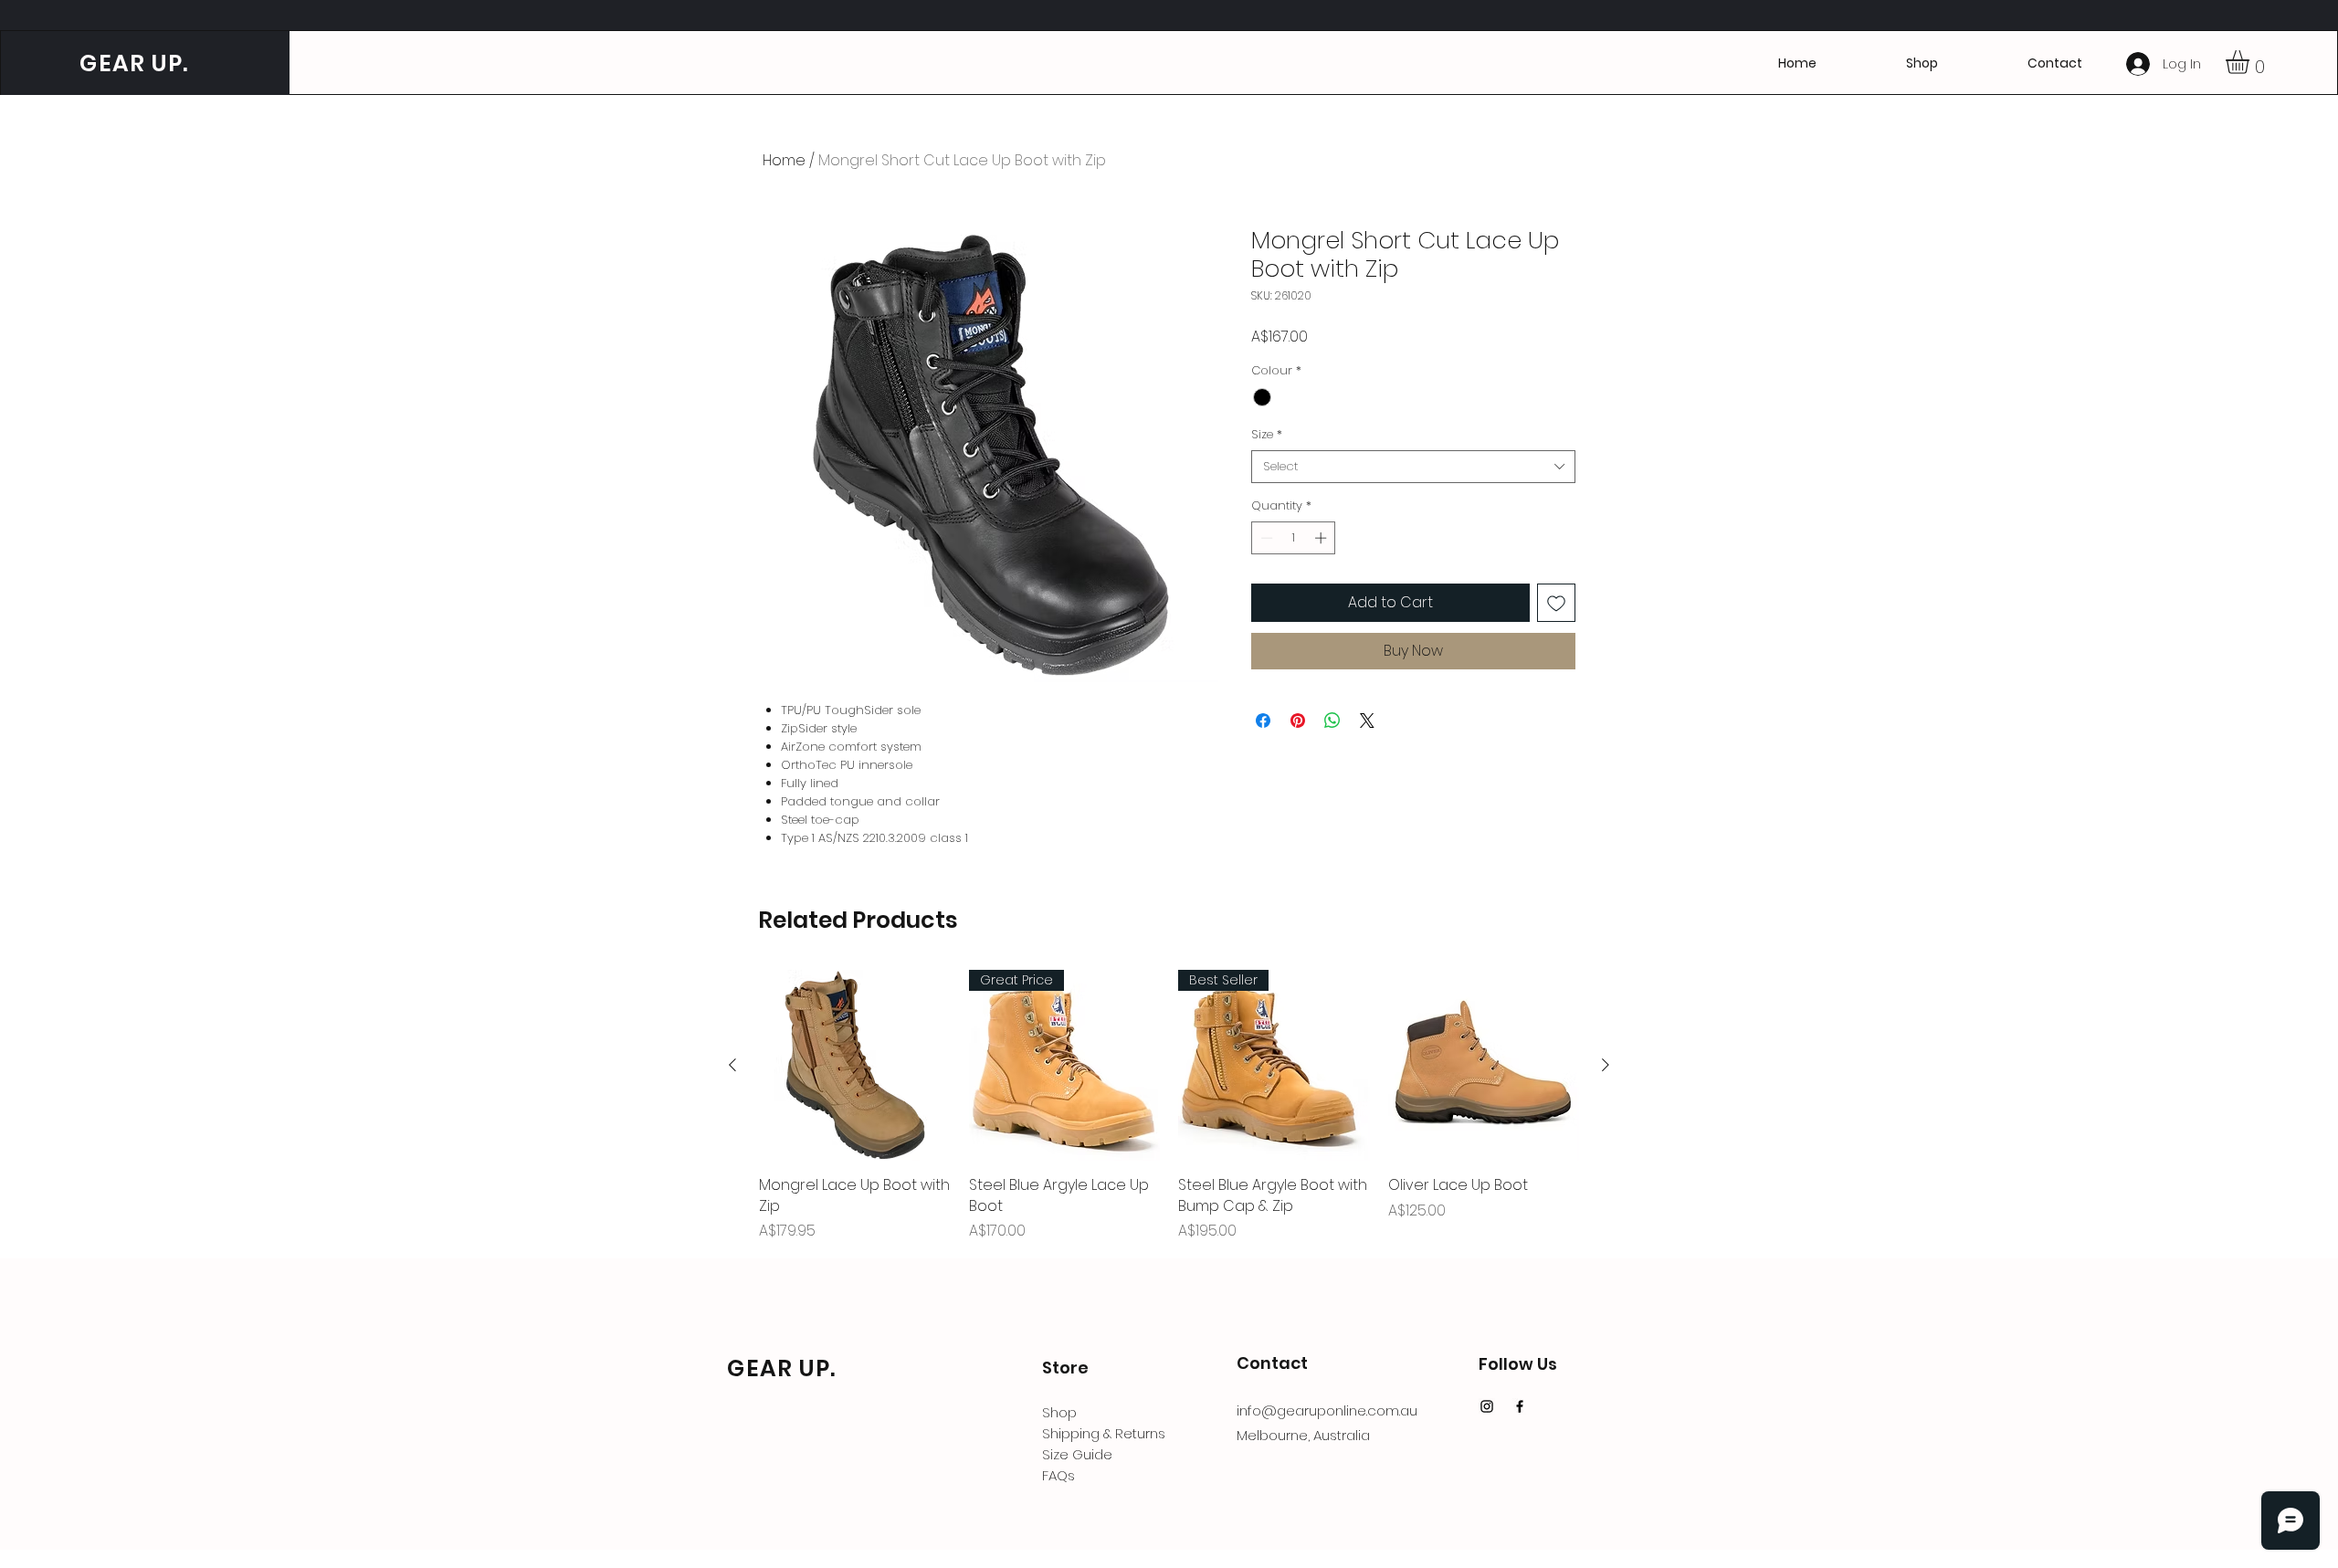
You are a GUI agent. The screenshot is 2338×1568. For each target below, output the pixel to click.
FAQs (1058, 1475)
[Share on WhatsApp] (1332, 721)
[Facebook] (1520, 1406)
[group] (1169, 1106)
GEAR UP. (131, 63)
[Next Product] (1606, 1065)
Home (784, 160)
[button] (2055, 63)
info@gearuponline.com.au (1327, 1410)
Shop (1059, 1412)
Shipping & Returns (1104, 1433)
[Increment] (1322, 538)
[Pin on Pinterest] (1298, 721)
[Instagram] (1487, 1406)
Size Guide (1077, 1454)
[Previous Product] (732, 1065)
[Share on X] (1367, 721)
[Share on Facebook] (1263, 721)
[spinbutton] (1294, 538)
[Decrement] (1265, 538)
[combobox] (1413, 467)
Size (1267, 435)
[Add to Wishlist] (1556, 603)
